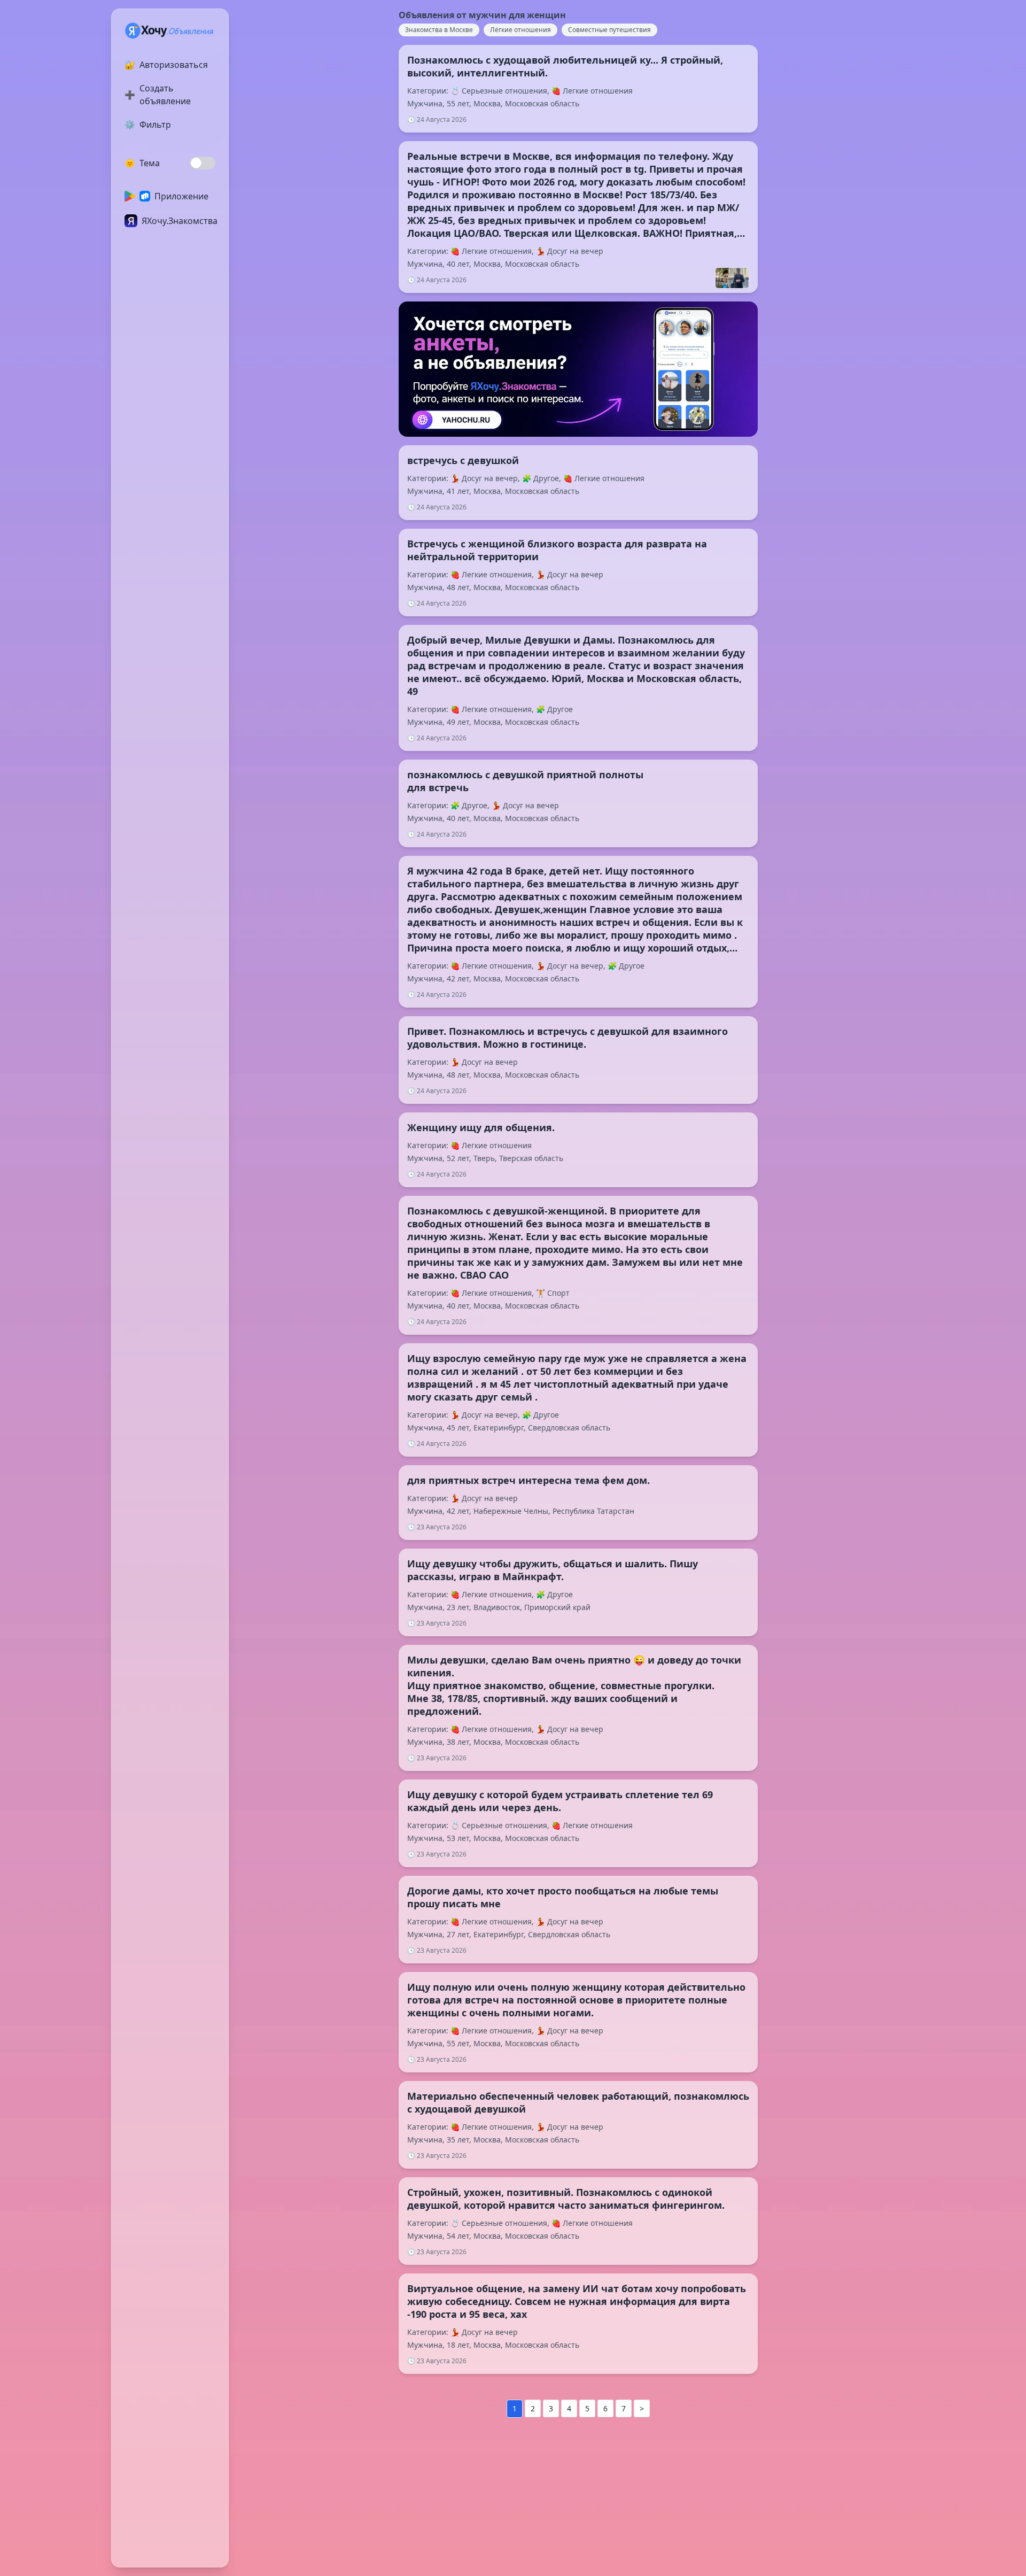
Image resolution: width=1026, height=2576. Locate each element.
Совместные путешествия (609, 30)
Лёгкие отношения (520, 30)
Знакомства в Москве (439, 30)
